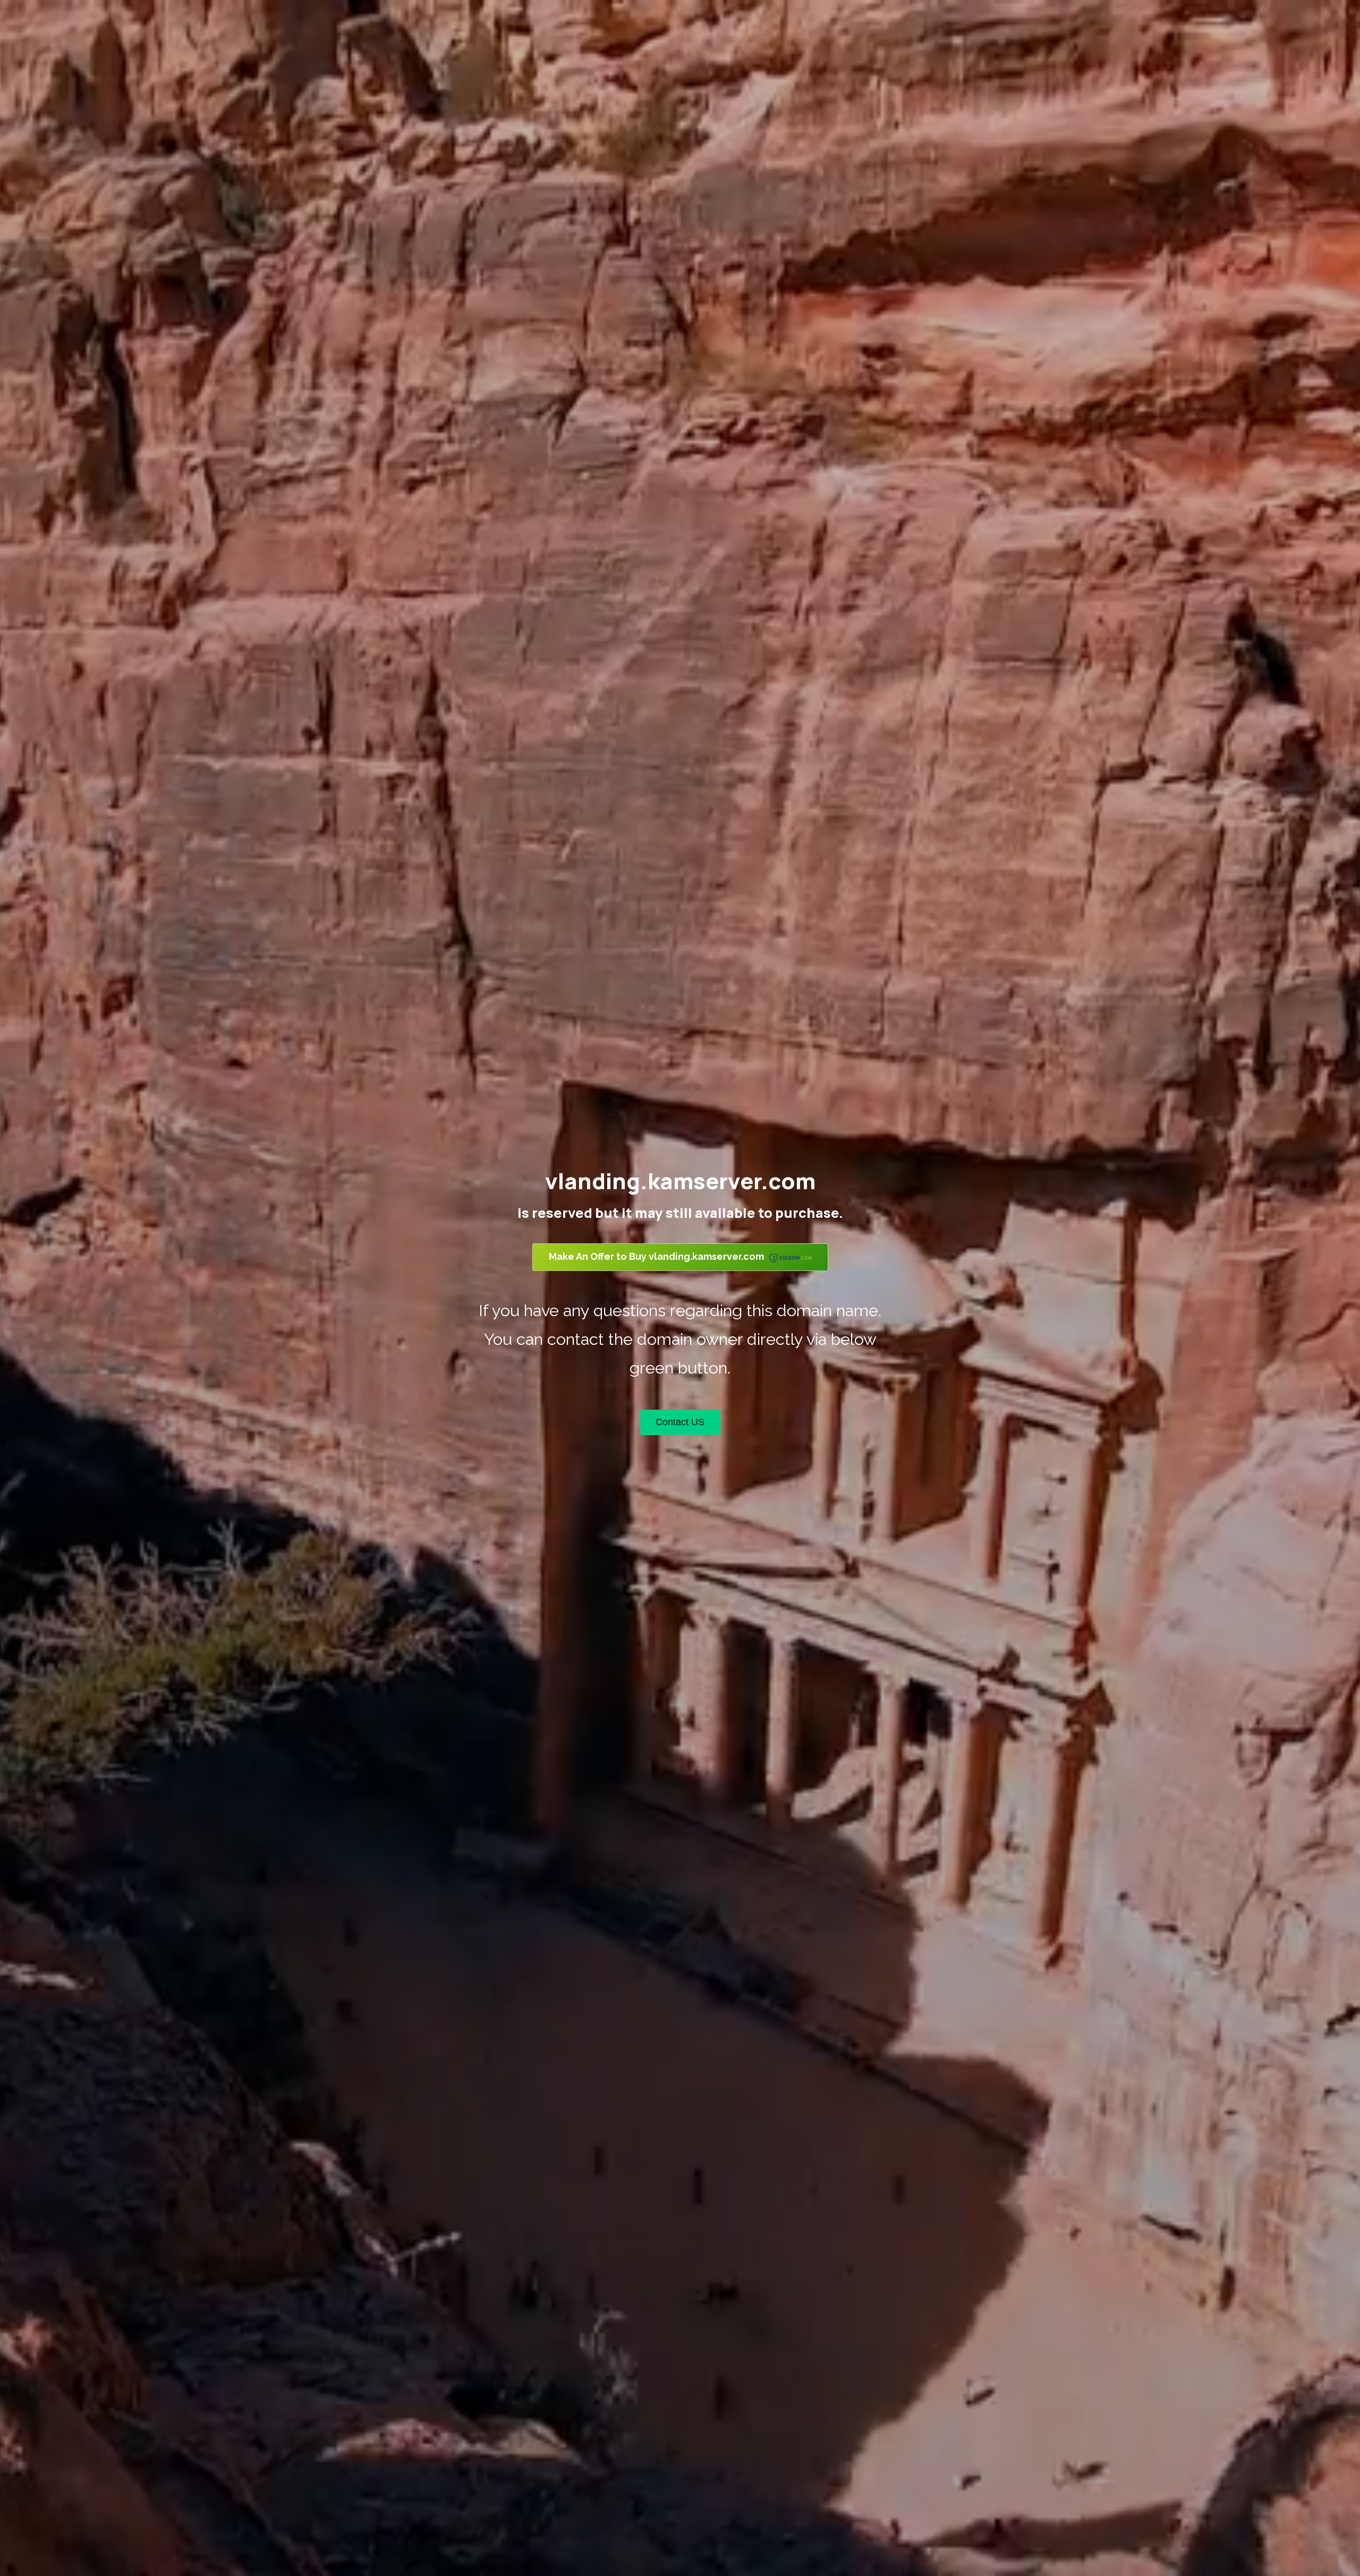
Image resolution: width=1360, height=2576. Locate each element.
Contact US (680, 1422)
